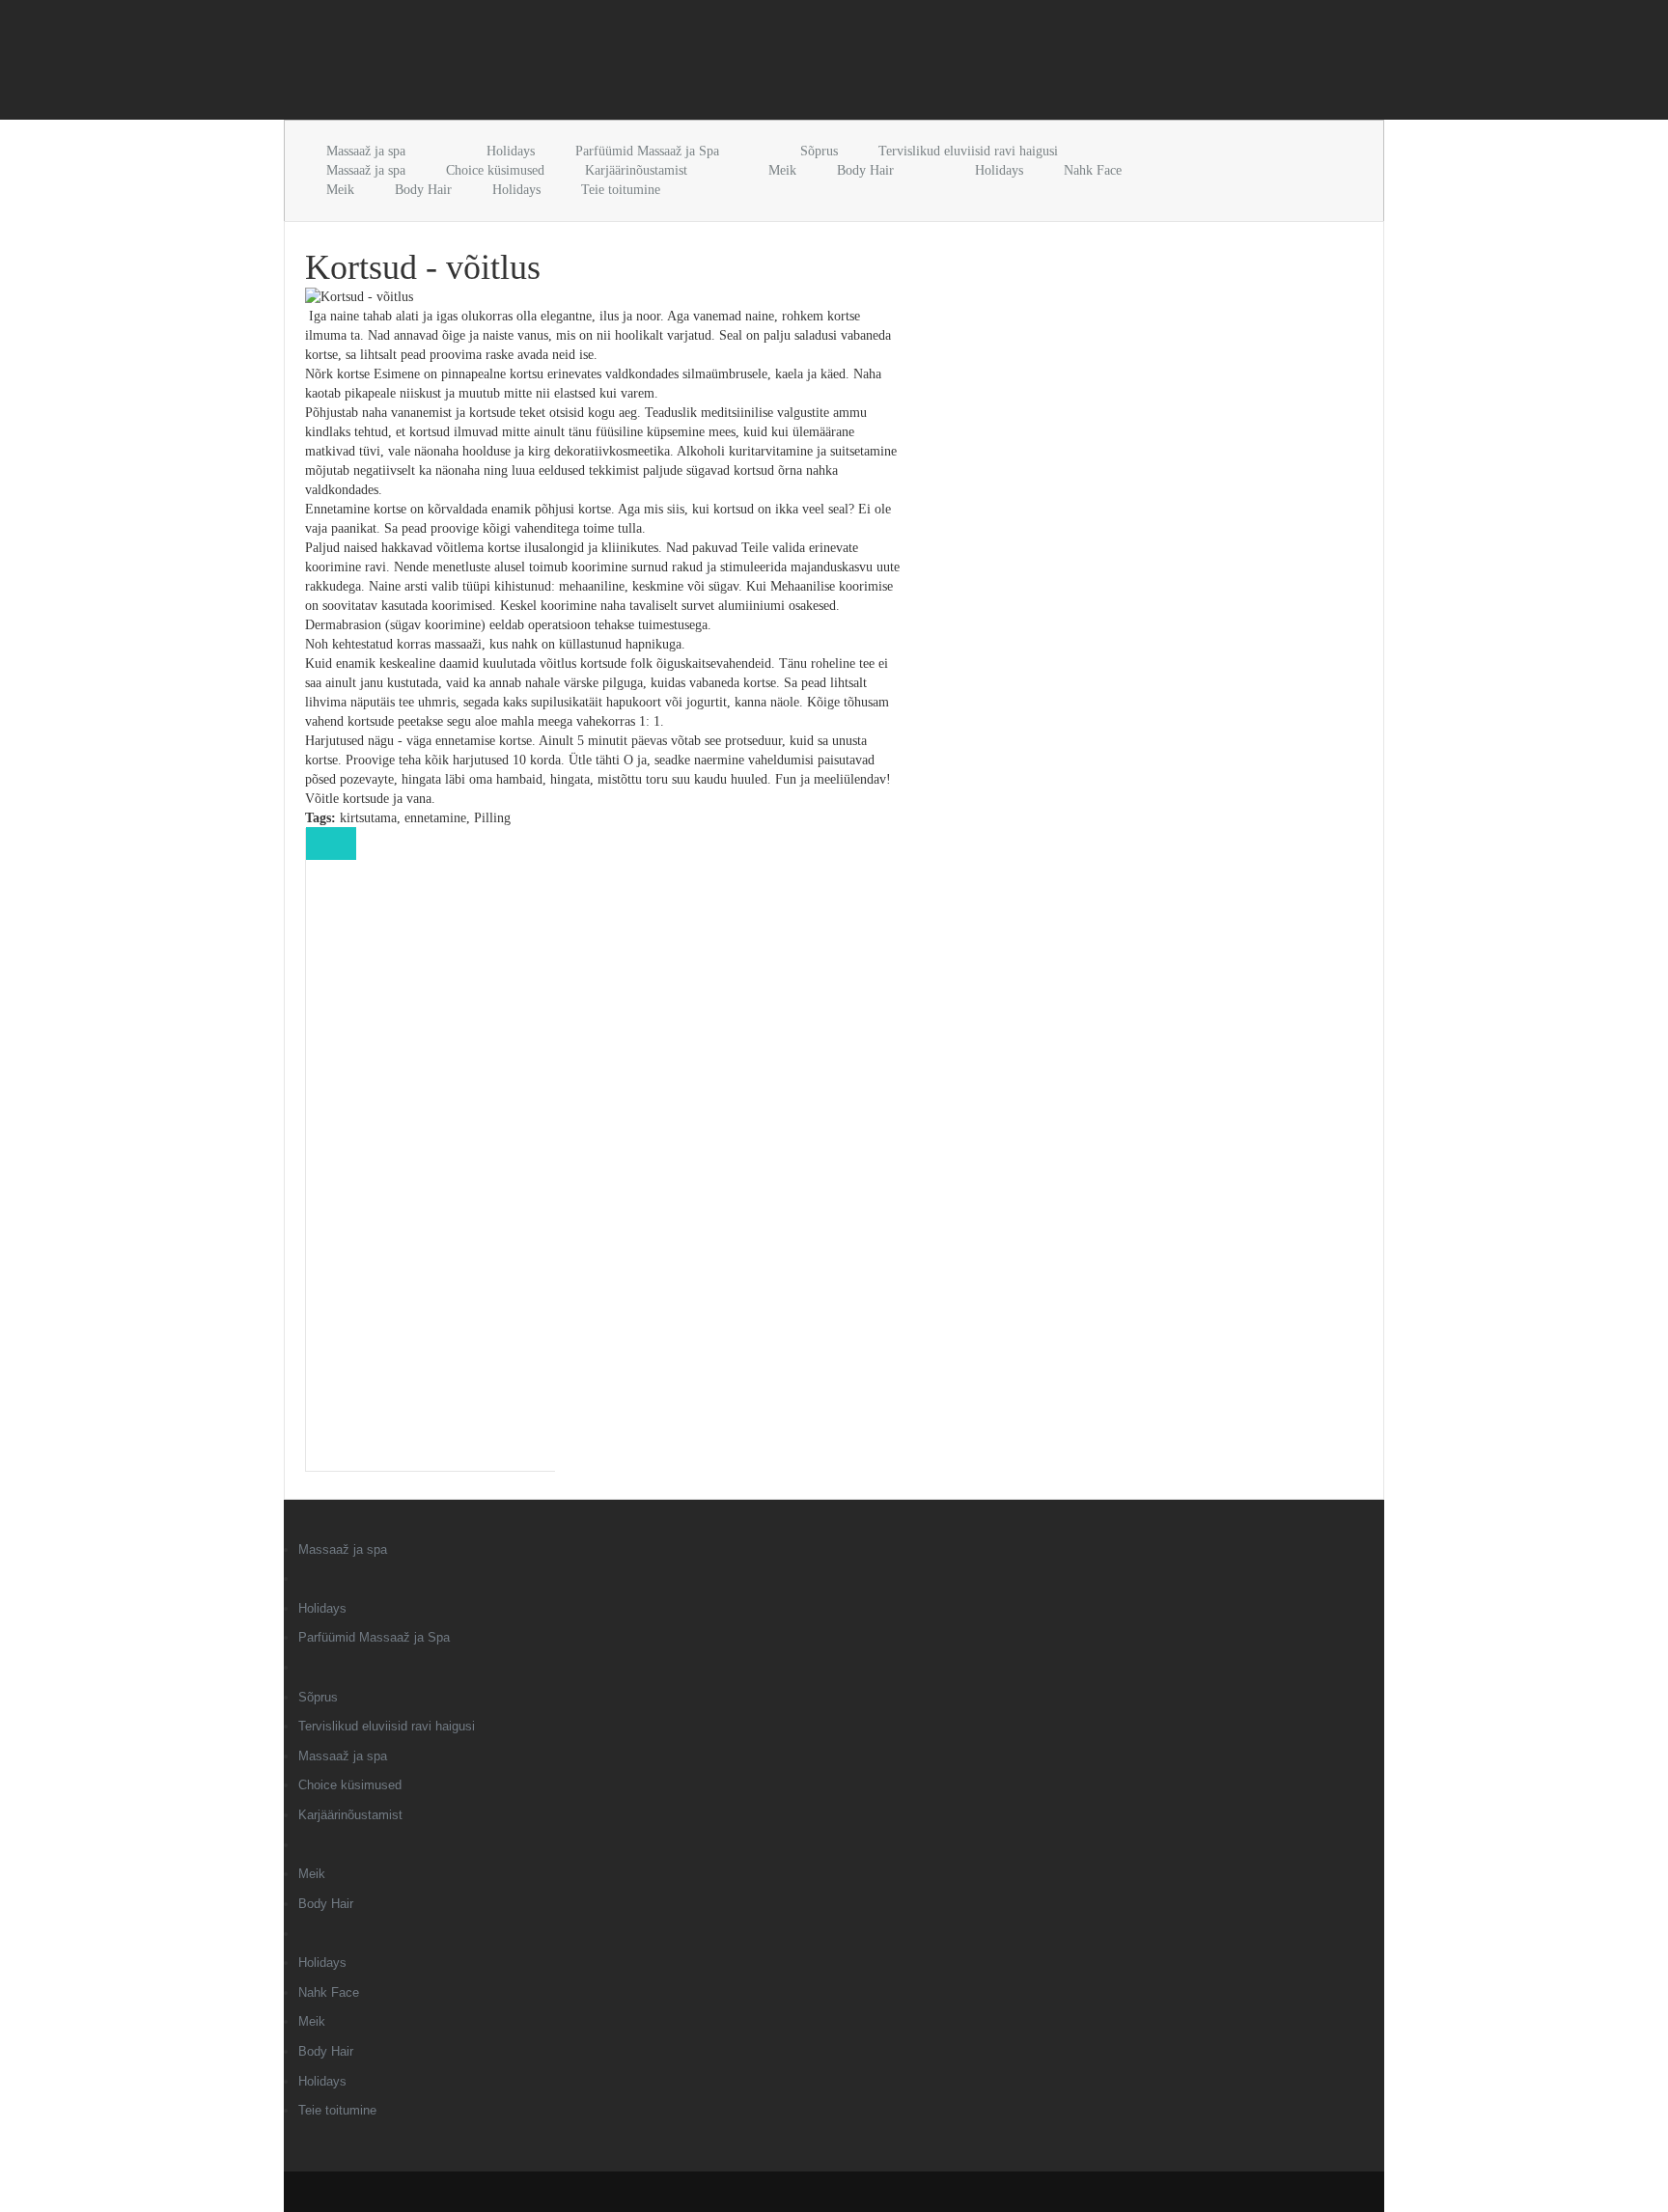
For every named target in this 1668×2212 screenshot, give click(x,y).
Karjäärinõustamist (636, 170)
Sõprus (819, 151)
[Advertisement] (510, 64)
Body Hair (865, 170)
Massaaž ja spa (366, 151)
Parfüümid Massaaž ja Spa (647, 151)
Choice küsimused (495, 170)
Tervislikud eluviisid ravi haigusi (968, 151)
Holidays (511, 151)
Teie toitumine (621, 190)
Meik (782, 170)
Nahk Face (1093, 170)
